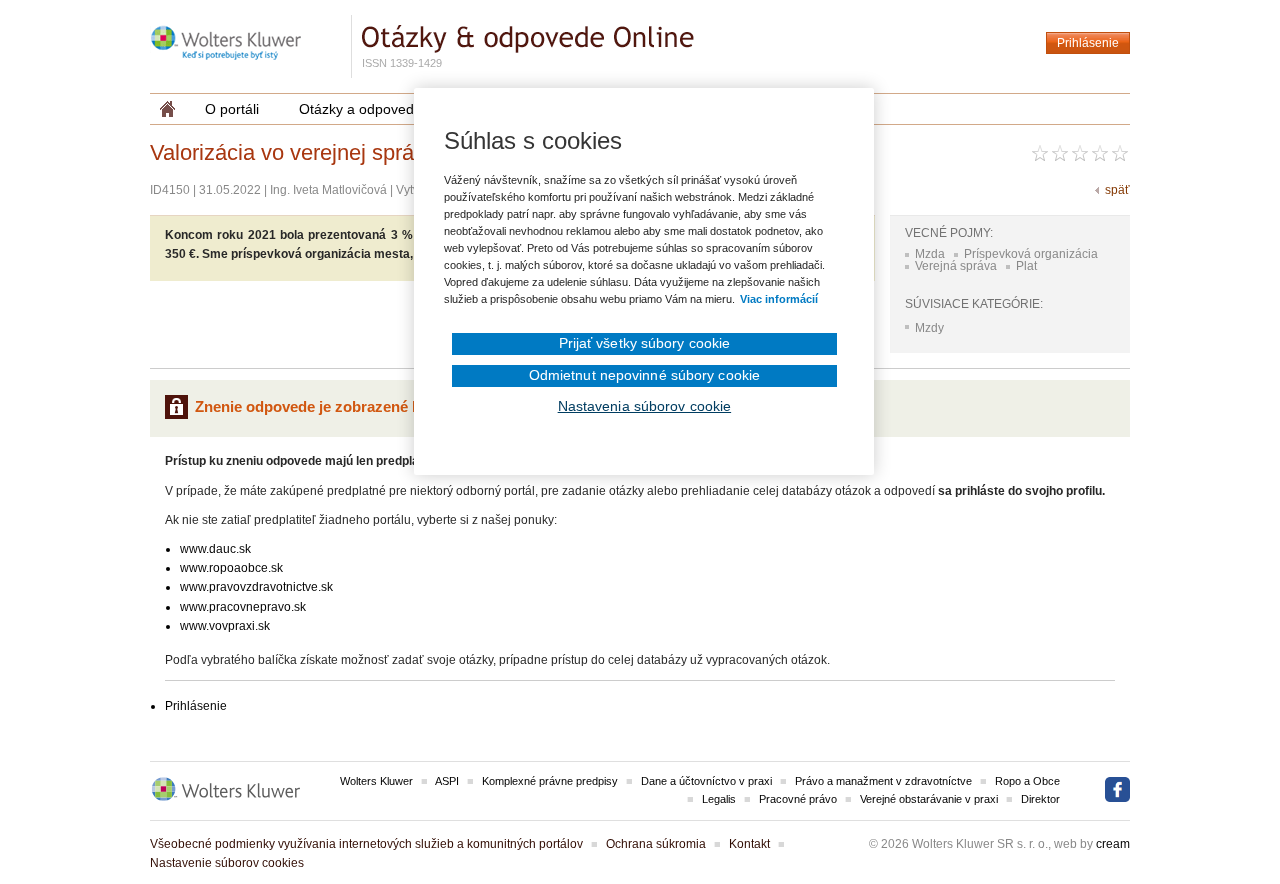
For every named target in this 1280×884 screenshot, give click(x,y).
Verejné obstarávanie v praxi (929, 799)
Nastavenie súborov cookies (227, 863)
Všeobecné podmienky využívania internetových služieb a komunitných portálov (366, 844)
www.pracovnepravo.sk (243, 607)
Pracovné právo (798, 799)
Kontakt (749, 844)
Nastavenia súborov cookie (645, 406)
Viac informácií (779, 299)
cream (1113, 844)
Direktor (1040, 799)
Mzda (930, 254)
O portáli (232, 109)
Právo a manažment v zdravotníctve (883, 781)
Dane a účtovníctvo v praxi (706, 781)
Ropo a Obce (1027, 781)
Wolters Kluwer (376, 781)
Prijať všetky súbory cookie (645, 343)
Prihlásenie (1088, 43)
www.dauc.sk (215, 549)
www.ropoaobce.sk (231, 568)
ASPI (447, 781)
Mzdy (929, 328)
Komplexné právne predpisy (550, 781)
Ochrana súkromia (656, 844)
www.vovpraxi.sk (225, 626)
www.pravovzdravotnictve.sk (256, 587)
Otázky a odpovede (360, 109)
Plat (1026, 266)
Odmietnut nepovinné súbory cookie (644, 375)
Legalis (719, 799)
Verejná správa (956, 266)
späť (1117, 190)
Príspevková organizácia (1031, 254)
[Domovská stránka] (167, 109)
